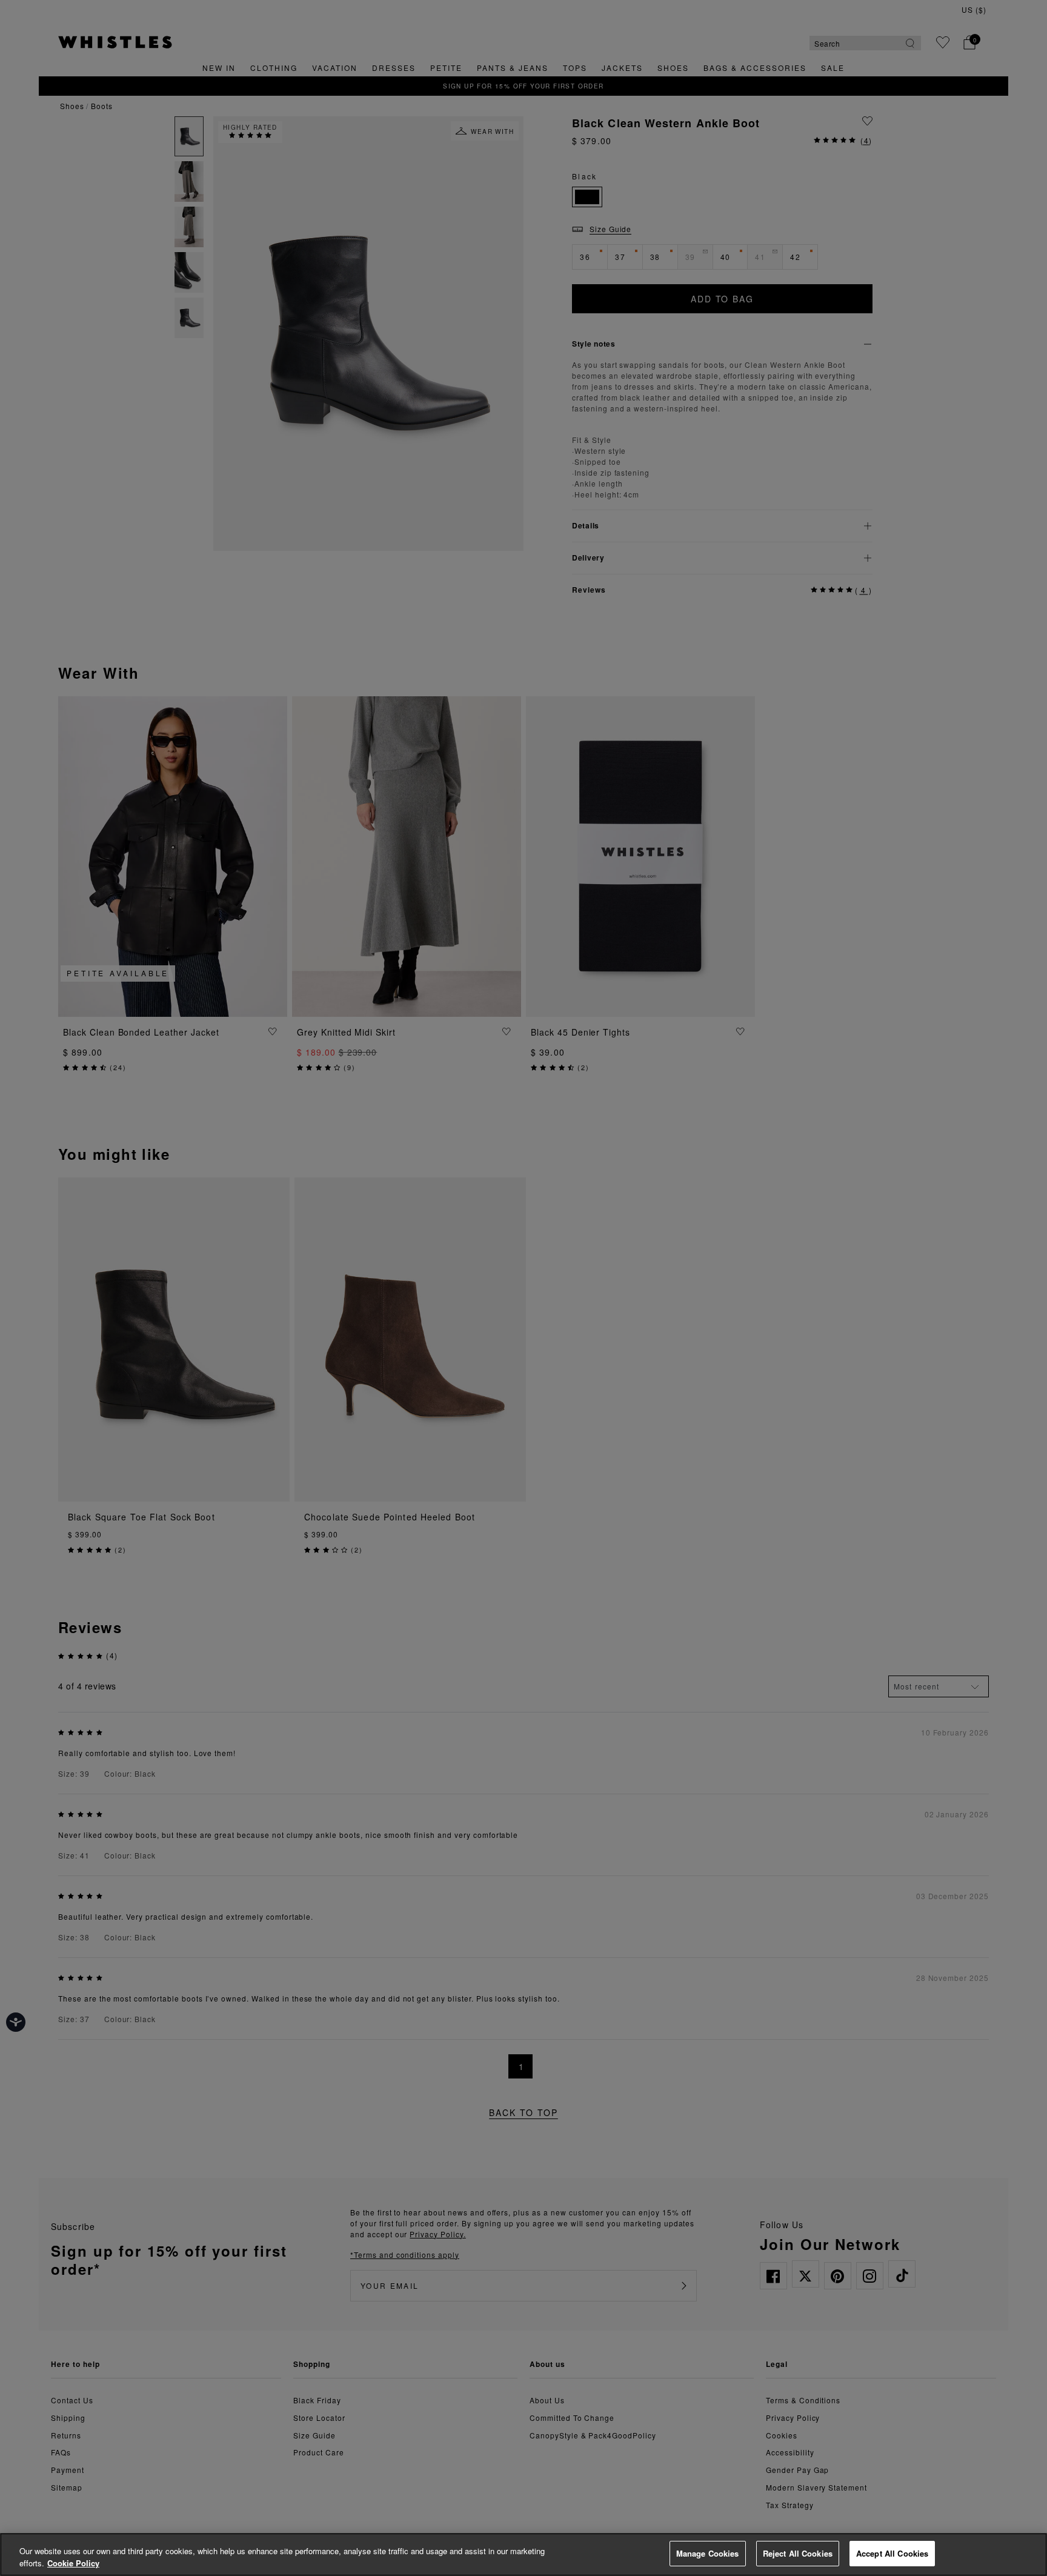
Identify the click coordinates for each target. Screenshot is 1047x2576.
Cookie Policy (73, 2563)
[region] (523, 2554)
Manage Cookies (708, 2553)
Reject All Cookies (798, 2553)
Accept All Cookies (892, 2553)
